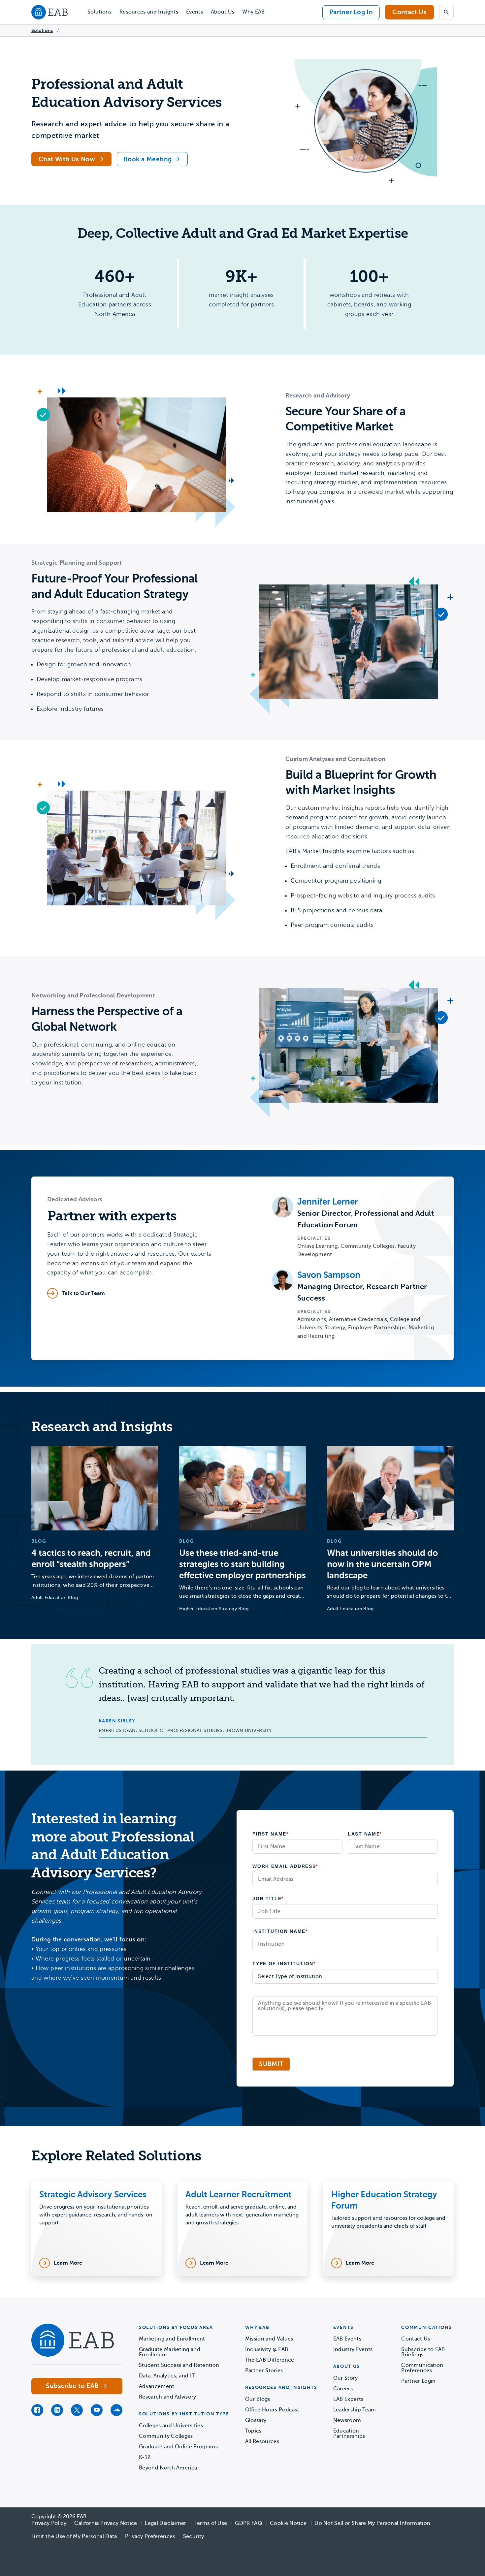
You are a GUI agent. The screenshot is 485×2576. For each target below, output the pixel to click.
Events (194, 12)
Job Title (268, 1899)
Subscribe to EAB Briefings (423, 2352)
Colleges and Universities (171, 2426)
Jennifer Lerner (328, 1202)
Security (194, 2536)
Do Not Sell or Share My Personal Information (372, 2523)
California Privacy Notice (106, 2523)
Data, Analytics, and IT (167, 2376)
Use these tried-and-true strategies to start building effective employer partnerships (242, 1564)
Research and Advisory (168, 2397)
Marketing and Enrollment (172, 2339)
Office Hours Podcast (272, 2410)
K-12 (145, 2457)
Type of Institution (284, 1963)
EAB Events (347, 2339)
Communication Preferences (422, 2368)
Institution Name (280, 1931)
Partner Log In (351, 12)
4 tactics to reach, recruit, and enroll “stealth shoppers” (91, 1559)
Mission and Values (269, 2339)
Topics (253, 2431)
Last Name (365, 1834)
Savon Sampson (329, 1275)
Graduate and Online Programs (178, 2447)
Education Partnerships (349, 2434)
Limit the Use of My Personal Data (74, 2536)
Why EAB (253, 12)
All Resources (262, 2441)
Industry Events (353, 2349)
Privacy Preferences (150, 2536)
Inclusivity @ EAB (267, 2349)
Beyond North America (168, 2468)
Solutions (99, 12)
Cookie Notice (288, 2523)
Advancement (157, 2386)
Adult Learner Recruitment (239, 2195)
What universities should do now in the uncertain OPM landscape (382, 1564)
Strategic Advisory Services (93, 2195)
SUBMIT (271, 2064)
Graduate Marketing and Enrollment (170, 2352)
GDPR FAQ (248, 2523)
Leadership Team (355, 2410)
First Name (271, 1834)
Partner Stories (264, 2371)
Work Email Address (285, 1866)
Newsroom (347, 2420)
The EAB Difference (270, 2360)
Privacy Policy (49, 2523)
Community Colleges (166, 2436)
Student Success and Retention (179, 2365)
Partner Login (418, 2381)
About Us (223, 12)
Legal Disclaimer (165, 2523)
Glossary (256, 2420)
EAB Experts (348, 2399)
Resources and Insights (149, 12)
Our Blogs (258, 2399)
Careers (343, 2389)
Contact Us (409, 12)
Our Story (346, 2378)
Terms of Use (211, 2523)
